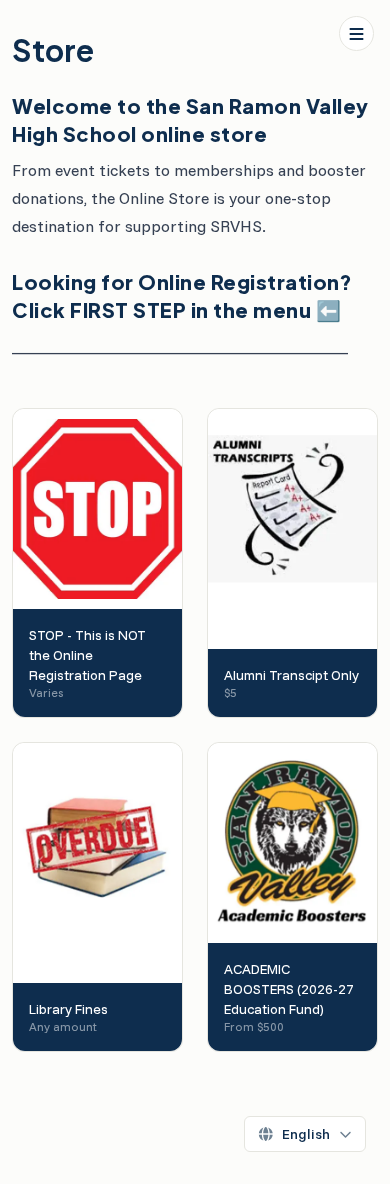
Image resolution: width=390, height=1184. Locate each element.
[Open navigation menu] (356, 33)
